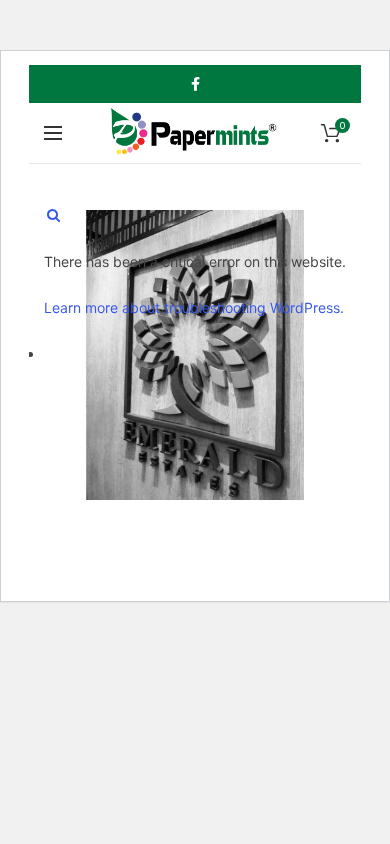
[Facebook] (195, 84)
